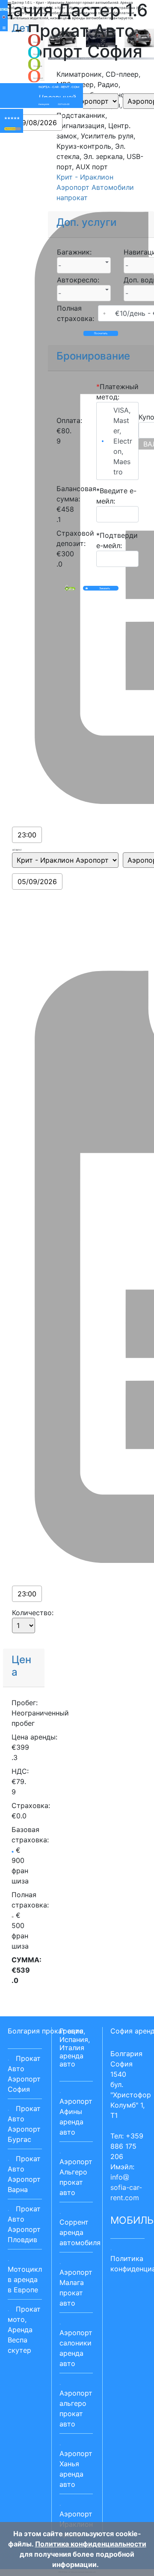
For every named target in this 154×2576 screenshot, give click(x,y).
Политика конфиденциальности (91, 2544)
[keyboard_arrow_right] (18, 129)
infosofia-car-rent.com (126, 2187)
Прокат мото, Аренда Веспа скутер (24, 2330)
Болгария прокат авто (46, 2031)
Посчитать (101, 333)
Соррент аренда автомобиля (80, 2232)
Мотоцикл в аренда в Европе (25, 2279)
